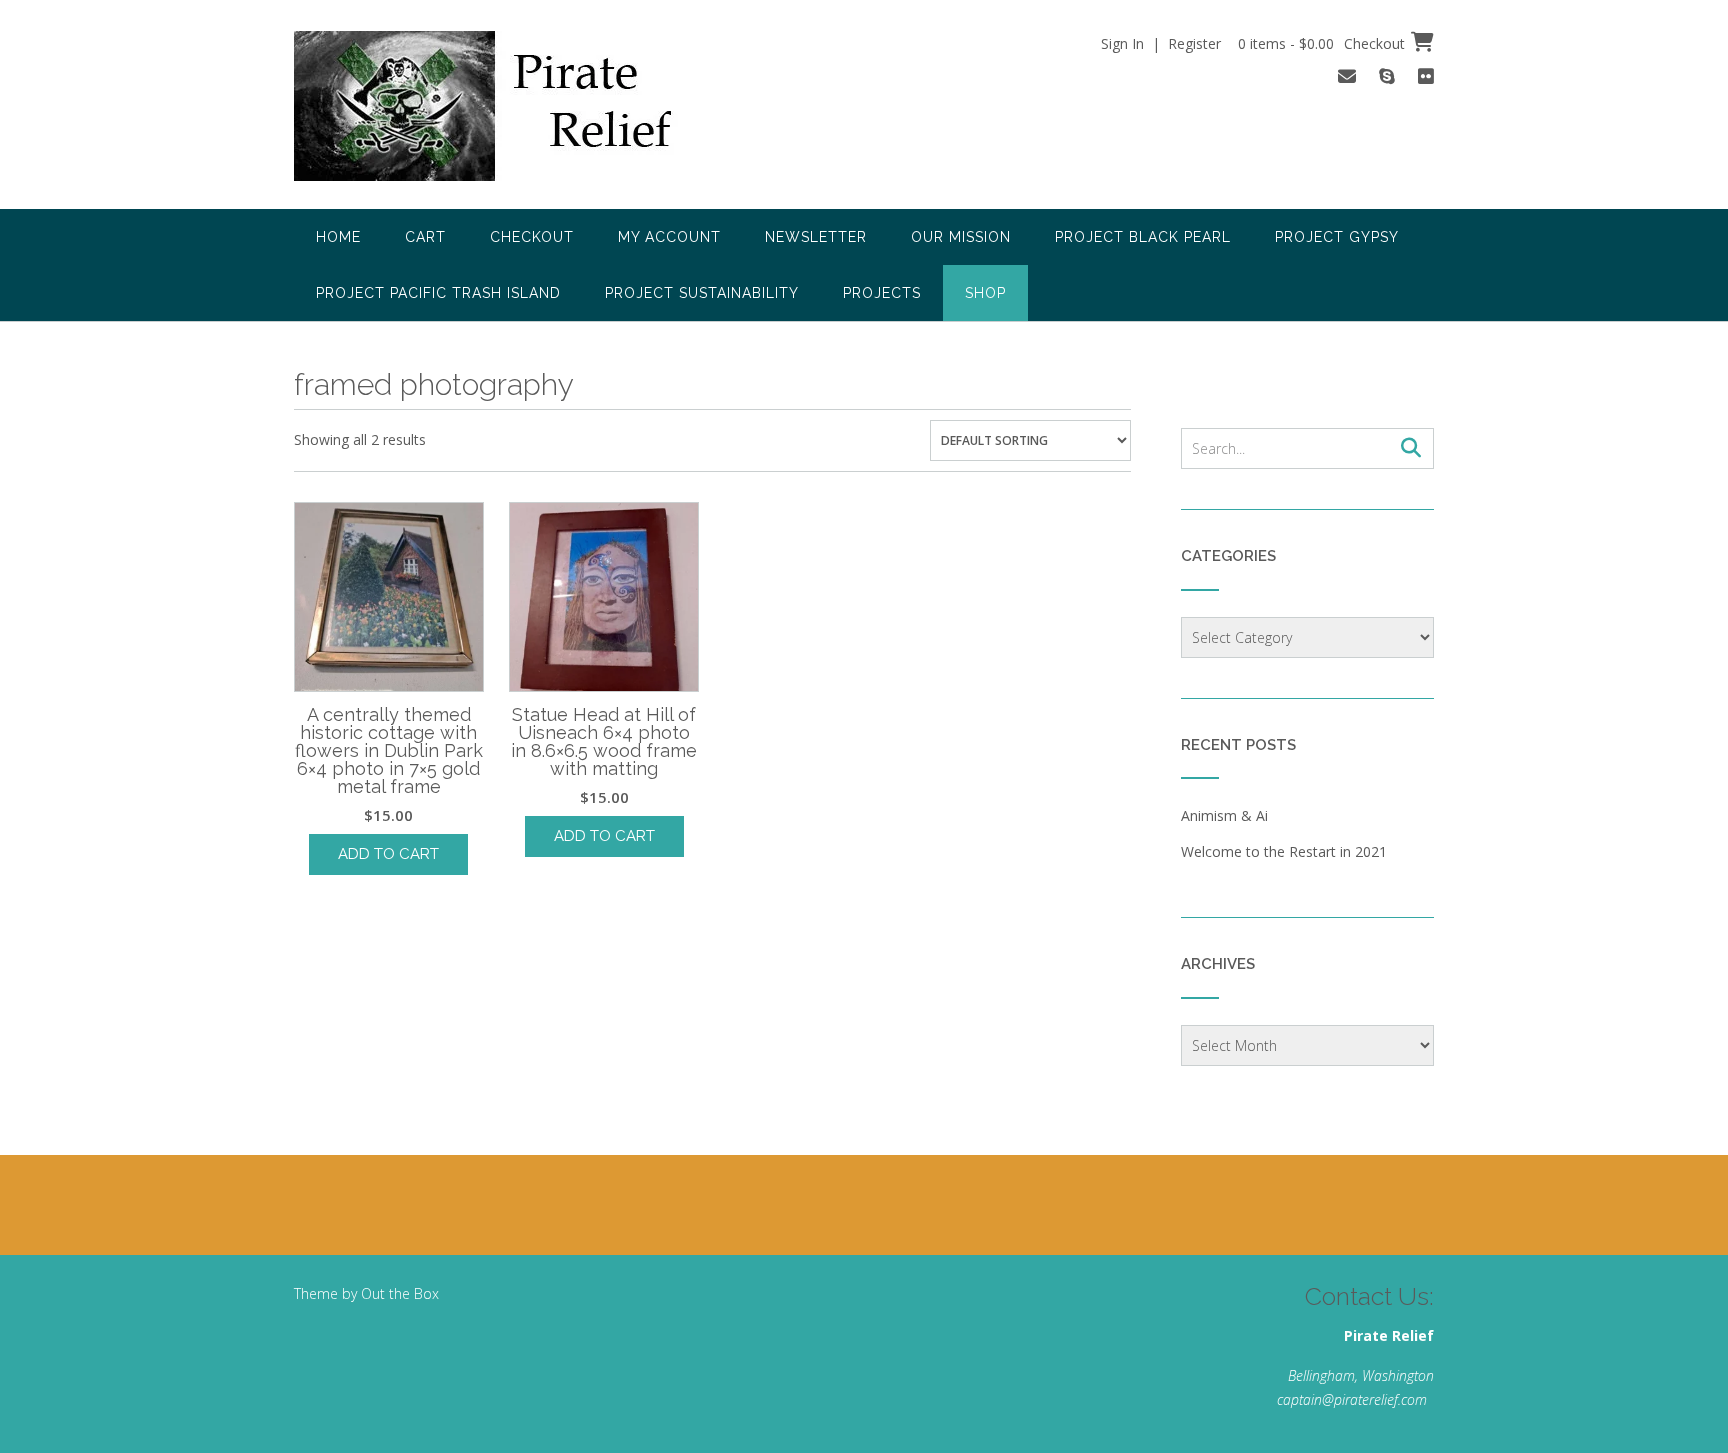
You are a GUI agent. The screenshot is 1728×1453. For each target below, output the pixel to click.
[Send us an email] (1347, 76)
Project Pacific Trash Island (438, 293)
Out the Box (400, 1293)
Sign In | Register (1161, 43)
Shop (985, 293)
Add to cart (388, 854)
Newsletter (816, 237)
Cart (425, 237)
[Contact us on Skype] (1387, 76)
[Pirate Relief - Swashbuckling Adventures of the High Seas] (510, 106)
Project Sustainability (702, 293)
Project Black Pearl (1143, 237)
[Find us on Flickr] (1426, 76)
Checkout (532, 237)
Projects (882, 293)
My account (669, 237)
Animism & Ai (1224, 815)
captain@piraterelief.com (1352, 1399)
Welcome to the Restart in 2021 (1284, 851)
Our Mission (961, 237)
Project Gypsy (1337, 237)
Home (338, 237)
